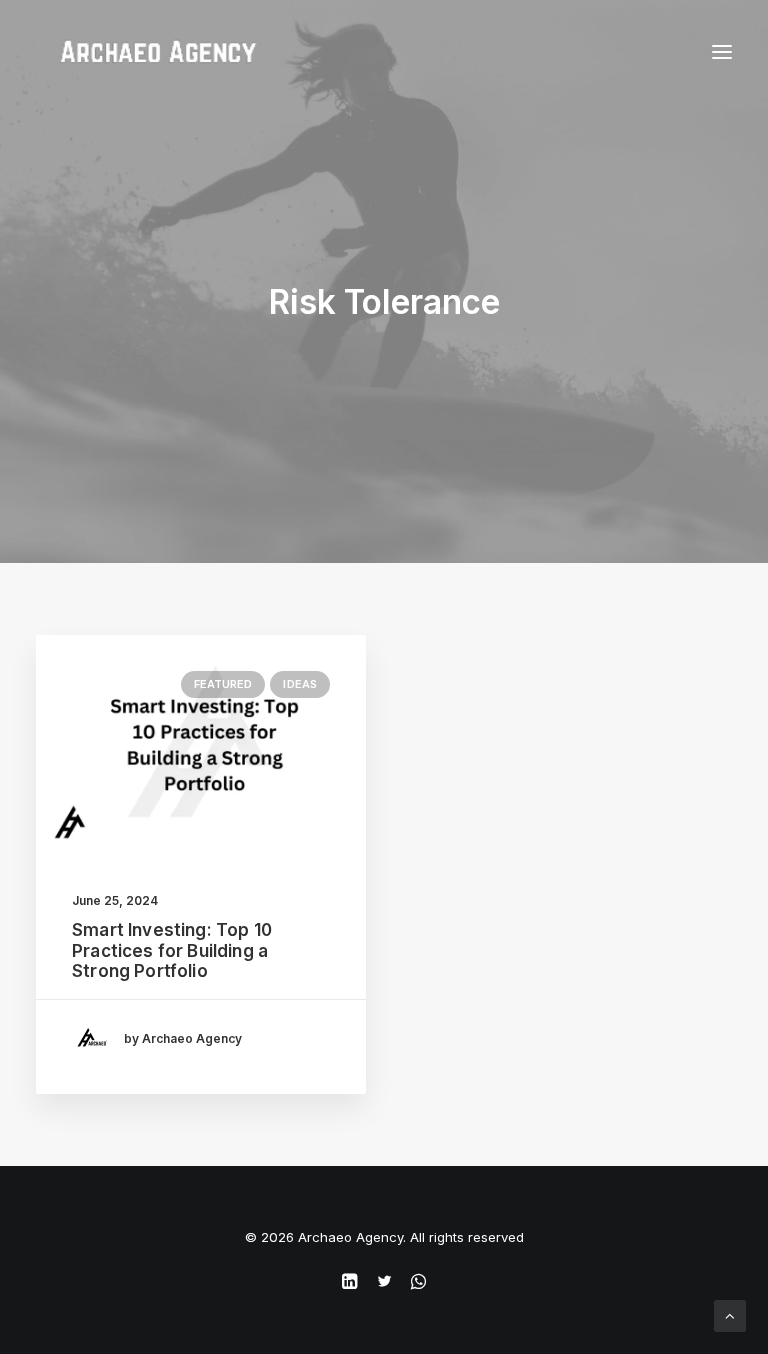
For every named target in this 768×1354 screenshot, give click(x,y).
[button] (201, 744)
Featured (223, 684)
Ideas (300, 684)
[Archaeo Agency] (158, 52)
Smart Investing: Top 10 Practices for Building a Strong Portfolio (172, 950)
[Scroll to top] (730, 1314)
